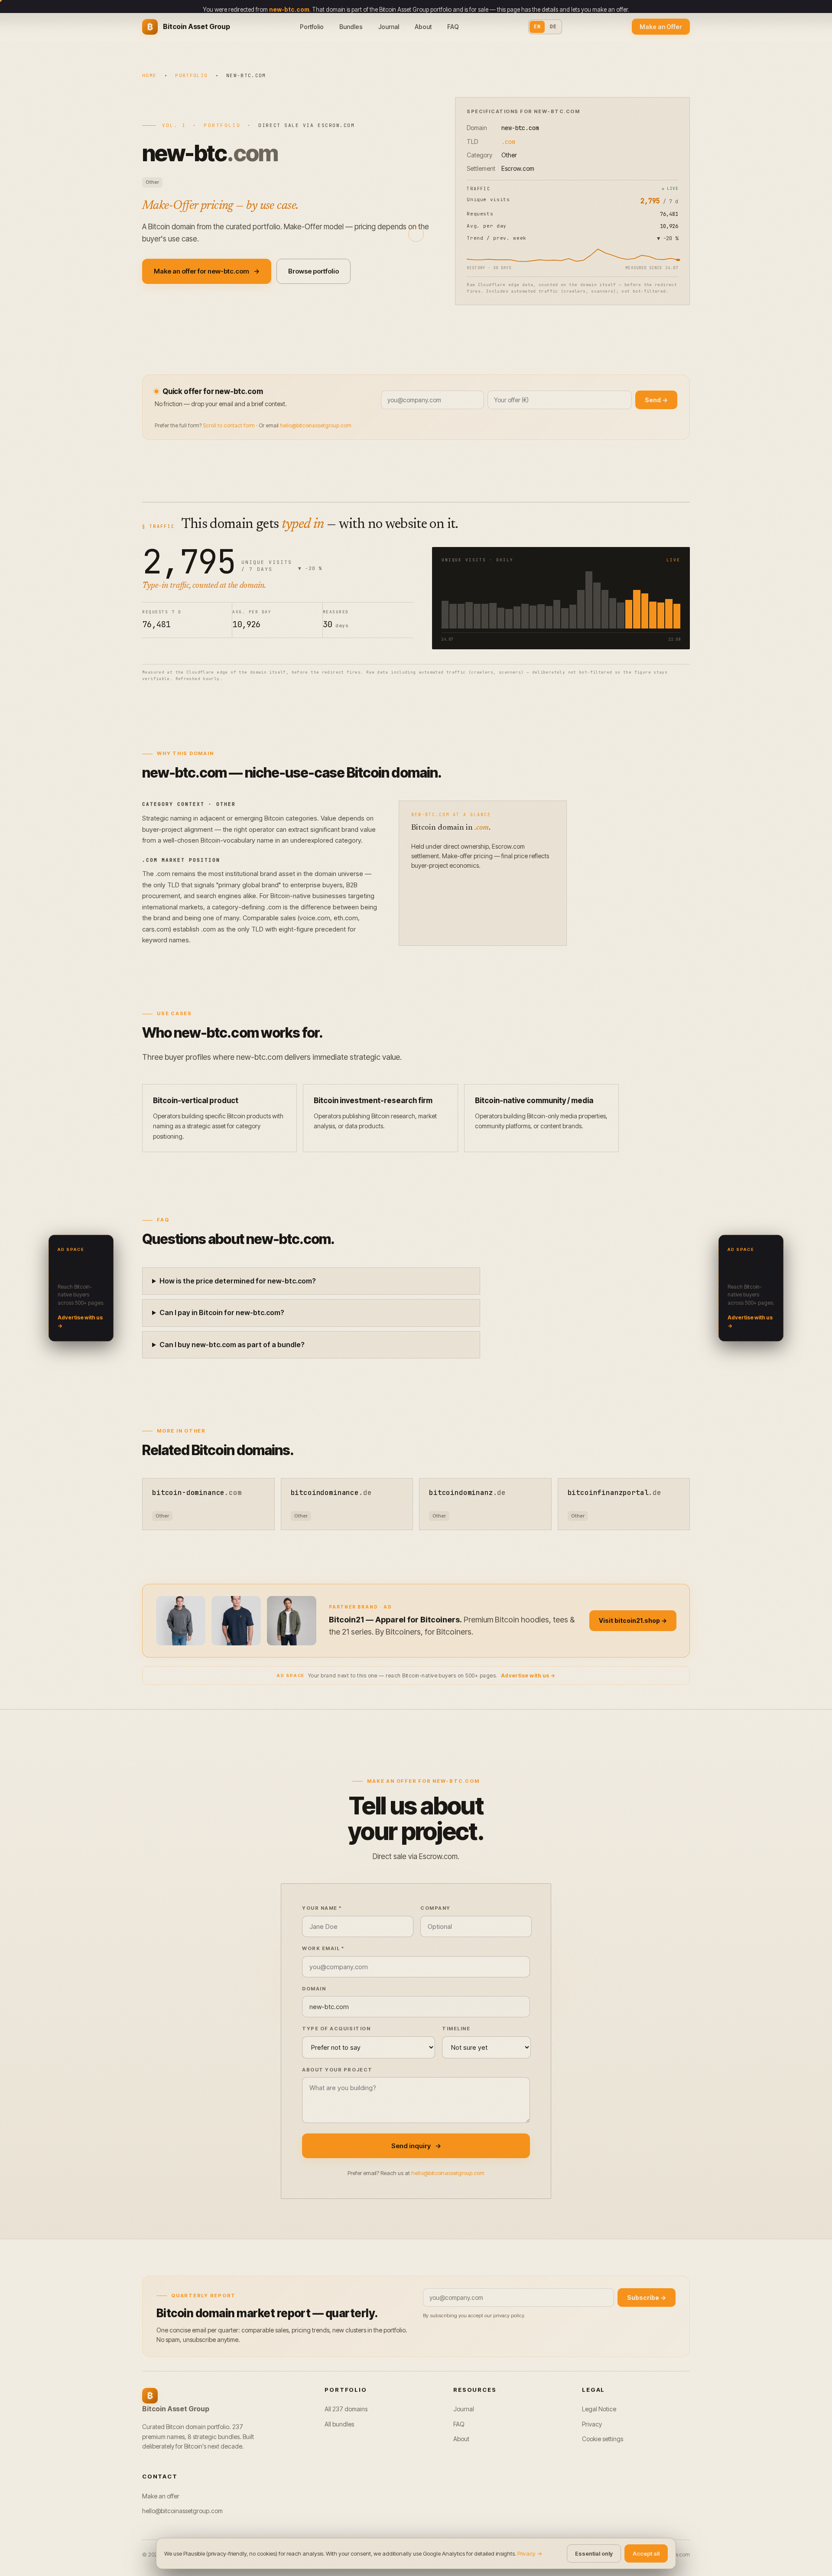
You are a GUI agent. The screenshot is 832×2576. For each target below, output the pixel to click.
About (423, 27)
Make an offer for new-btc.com (207, 271)
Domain (314, 1989)
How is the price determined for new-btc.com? (238, 1281)
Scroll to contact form (229, 425)
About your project (337, 2070)
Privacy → (530, 2553)
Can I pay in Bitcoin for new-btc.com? (222, 1312)
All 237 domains (346, 2409)
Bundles (351, 27)
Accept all (646, 2553)
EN (537, 26)
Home (149, 75)
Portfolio (312, 27)
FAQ (453, 27)
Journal (389, 27)
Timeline (456, 2029)
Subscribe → (647, 2298)
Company (435, 1908)
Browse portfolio (314, 271)
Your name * (322, 1908)
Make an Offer (661, 27)
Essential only (594, 2553)
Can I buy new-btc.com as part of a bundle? (232, 1345)
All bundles (339, 2424)
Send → (656, 400)
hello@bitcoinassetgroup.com (316, 425)
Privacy (592, 2424)
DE (553, 26)
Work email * (323, 1948)
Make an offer (161, 2496)
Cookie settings (603, 2439)
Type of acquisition (336, 2029)
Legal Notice (599, 2409)
